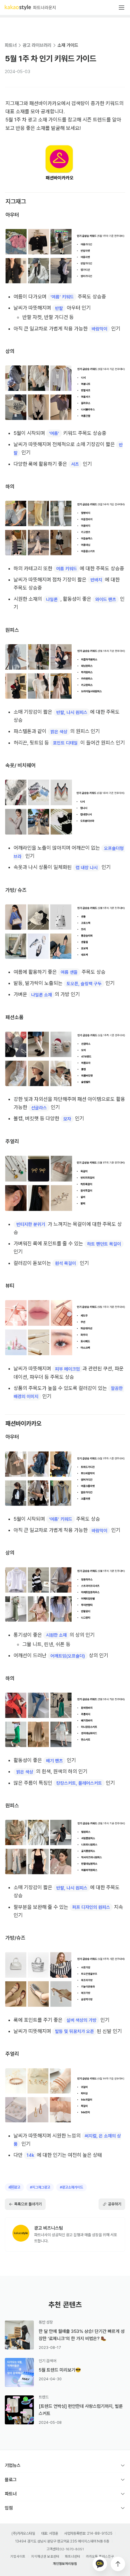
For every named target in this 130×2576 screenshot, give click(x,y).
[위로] (118, 2564)
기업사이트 (18, 2557)
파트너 (11, 45)
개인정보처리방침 (65, 2564)
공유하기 (115, 2204)
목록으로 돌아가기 (28, 2204)
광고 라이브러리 (37, 45)
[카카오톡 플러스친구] (100, 2564)
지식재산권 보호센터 (45, 2557)
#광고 (14, 2187)
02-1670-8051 (72, 2549)
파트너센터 (73, 2557)
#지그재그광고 (40, 2187)
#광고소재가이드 (71, 2187)
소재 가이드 (68, 45)
